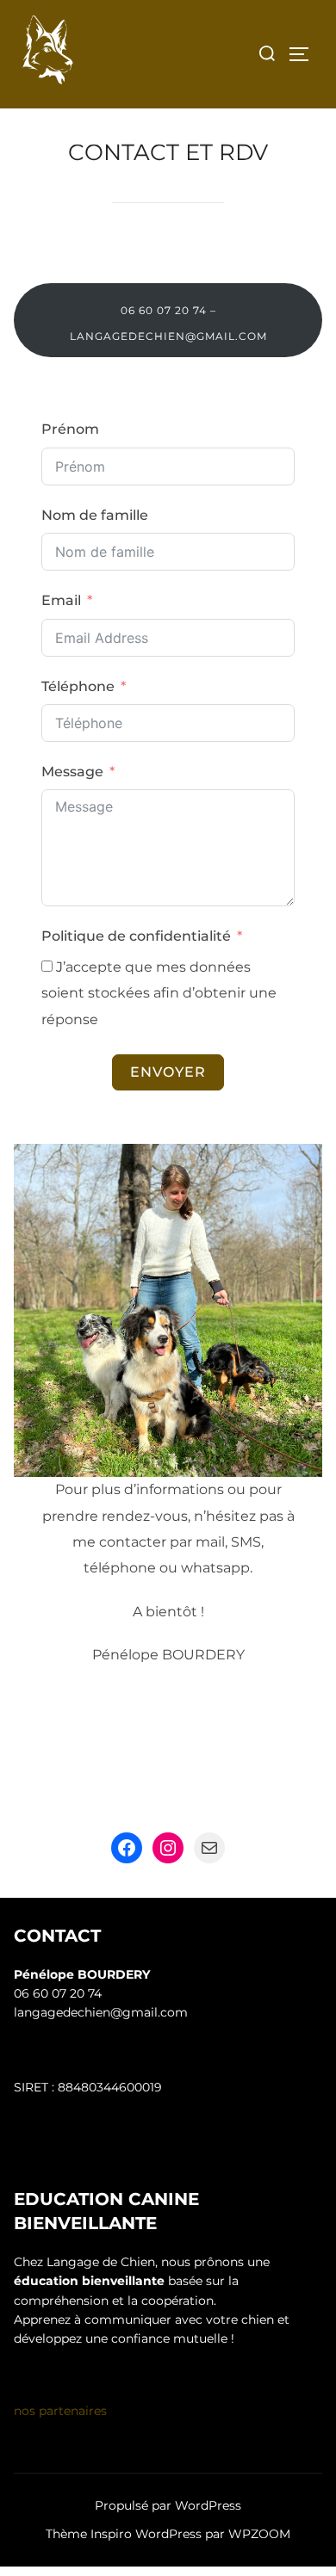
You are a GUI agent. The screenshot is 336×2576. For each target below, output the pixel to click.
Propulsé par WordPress (168, 2505)
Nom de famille (95, 515)
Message (72, 772)
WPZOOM (259, 2534)
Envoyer (168, 1072)
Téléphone (78, 686)
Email (61, 600)
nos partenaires (60, 2411)
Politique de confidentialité (136, 936)
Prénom (70, 429)
